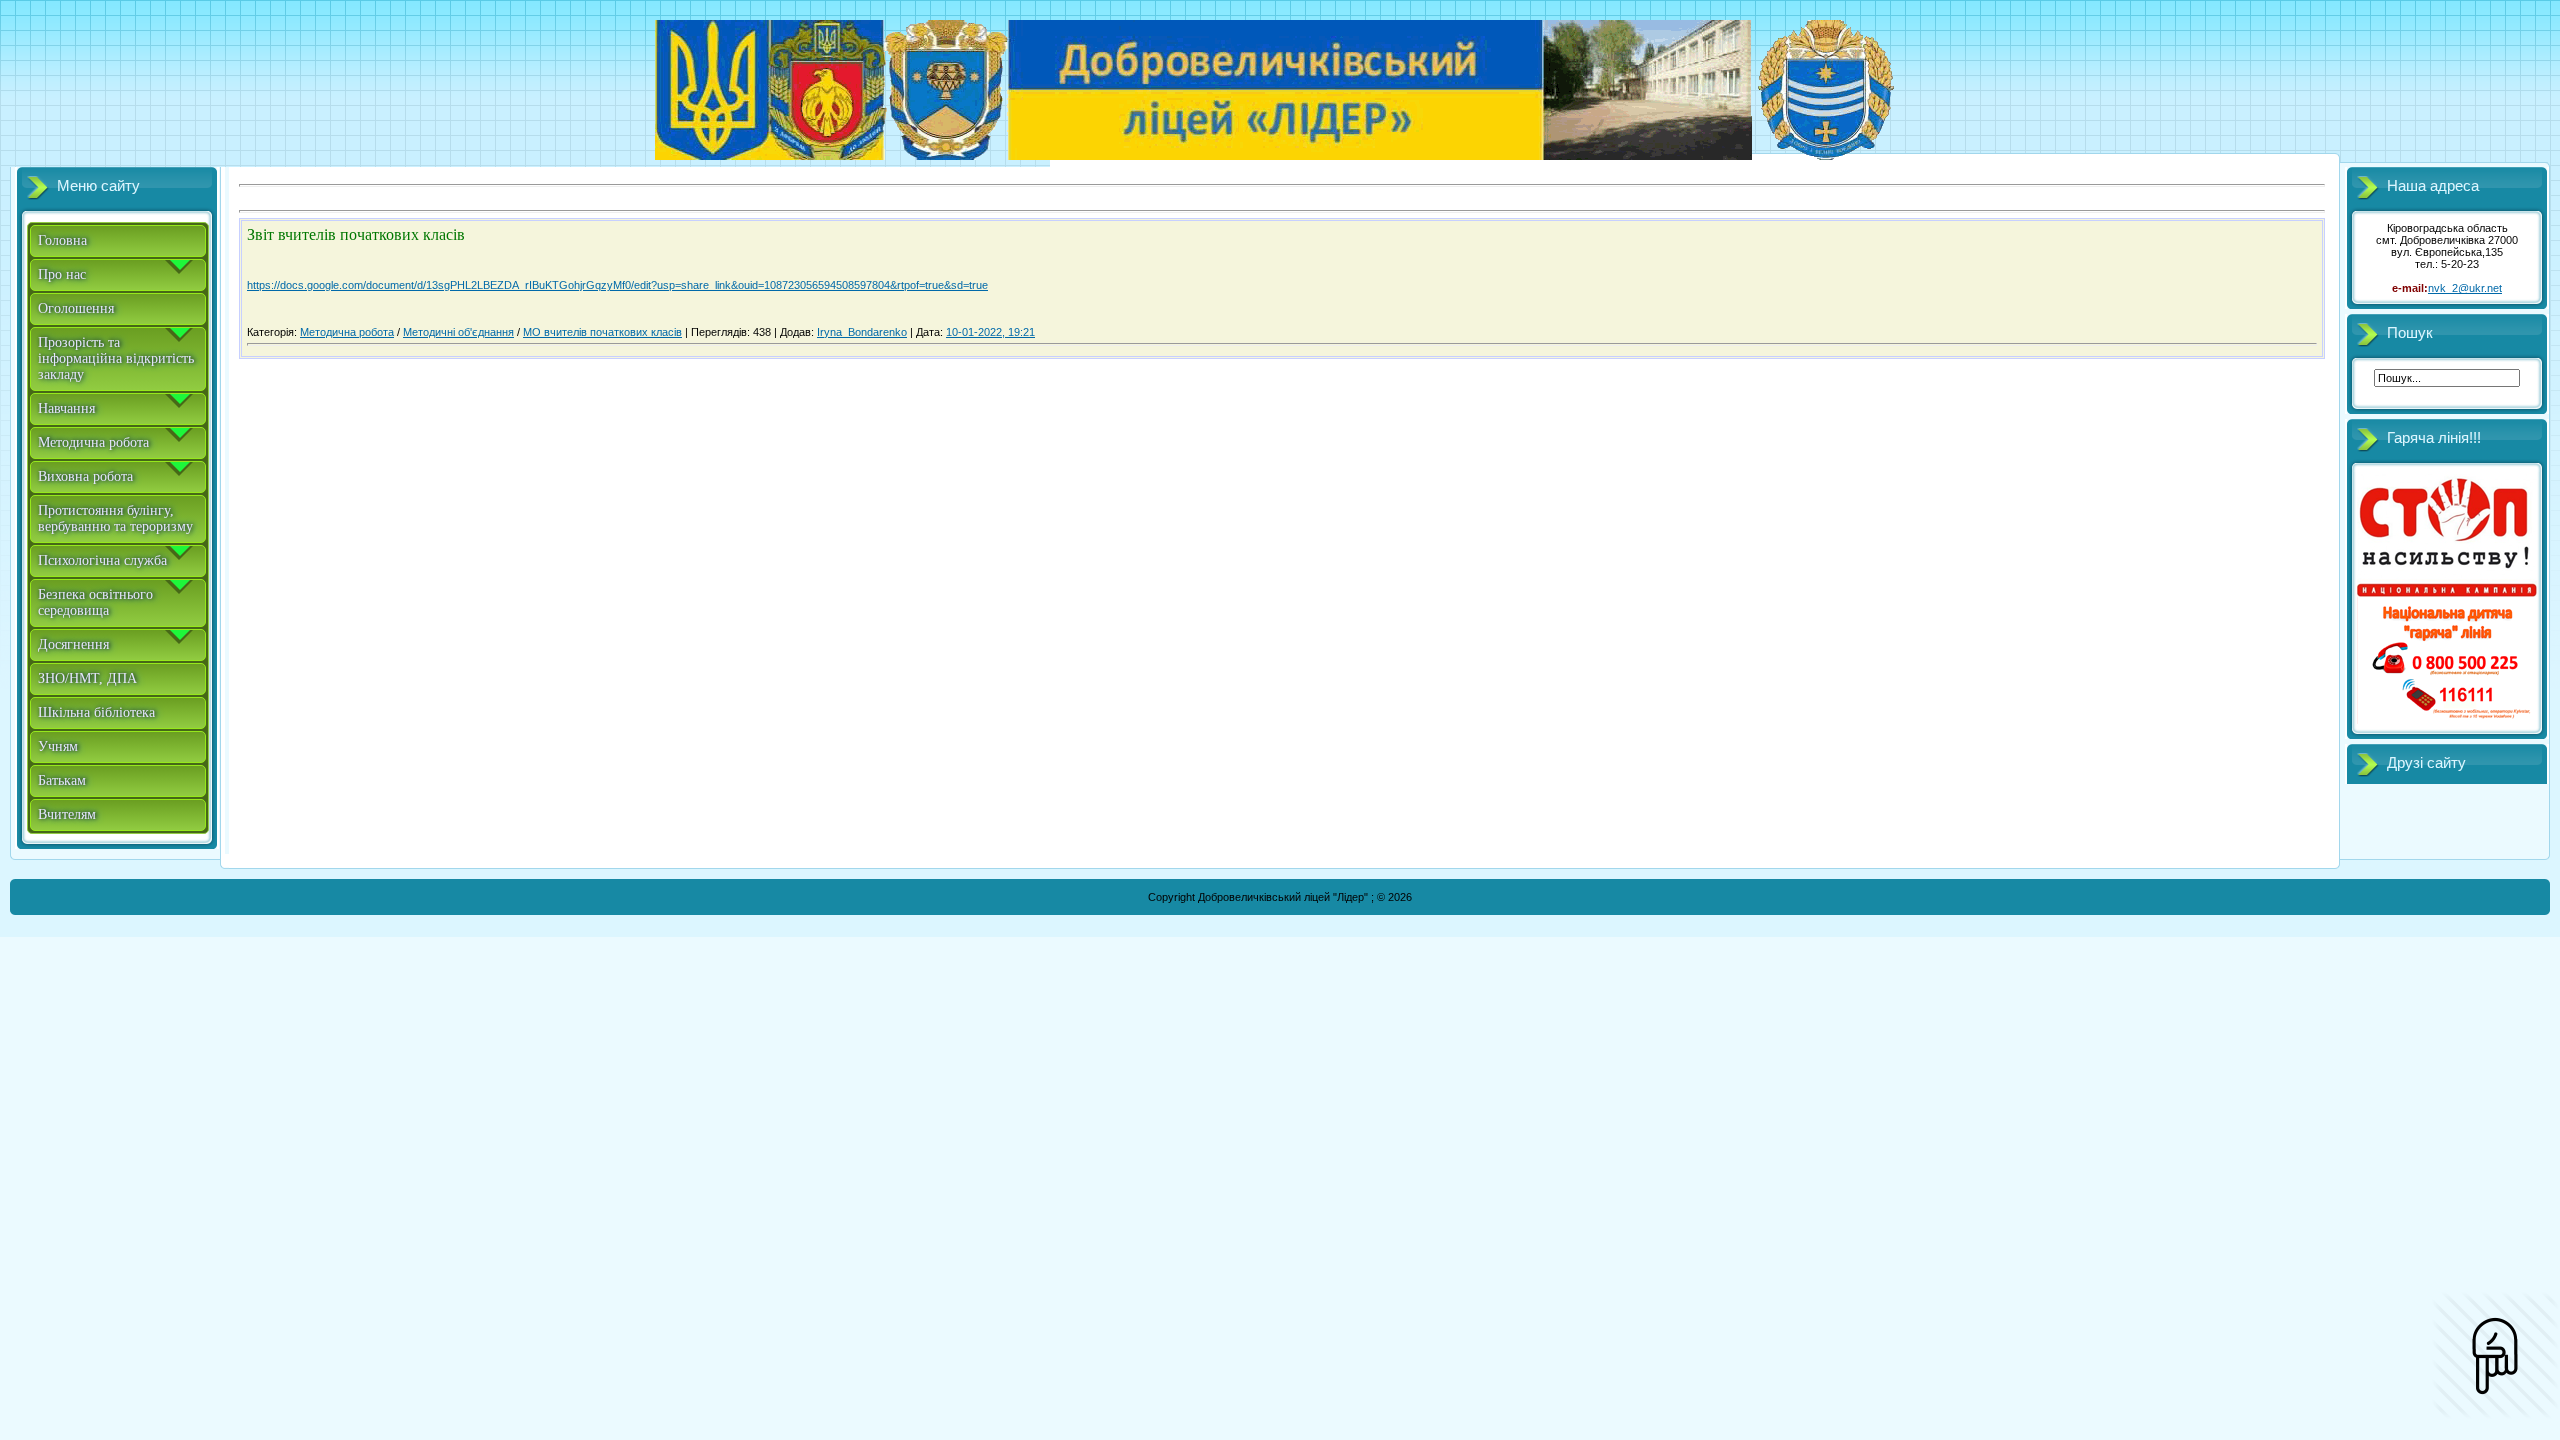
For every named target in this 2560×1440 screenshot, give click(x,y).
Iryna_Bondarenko (862, 332)
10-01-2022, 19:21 (990, 332)
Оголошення (76, 308)
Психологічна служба (102, 560)
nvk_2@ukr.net (2465, 288)
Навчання (66, 408)
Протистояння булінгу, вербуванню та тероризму (115, 518)
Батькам (62, 780)
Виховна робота (85, 476)
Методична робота (93, 442)
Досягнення (73, 644)
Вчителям (67, 814)
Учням (58, 746)
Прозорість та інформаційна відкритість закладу (116, 358)
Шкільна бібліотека (96, 712)
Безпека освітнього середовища (95, 602)
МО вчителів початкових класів (602, 332)
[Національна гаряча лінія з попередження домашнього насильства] (2447, 720)
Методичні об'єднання (458, 332)
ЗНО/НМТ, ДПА (87, 678)
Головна (62, 240)
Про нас (62, 274)
